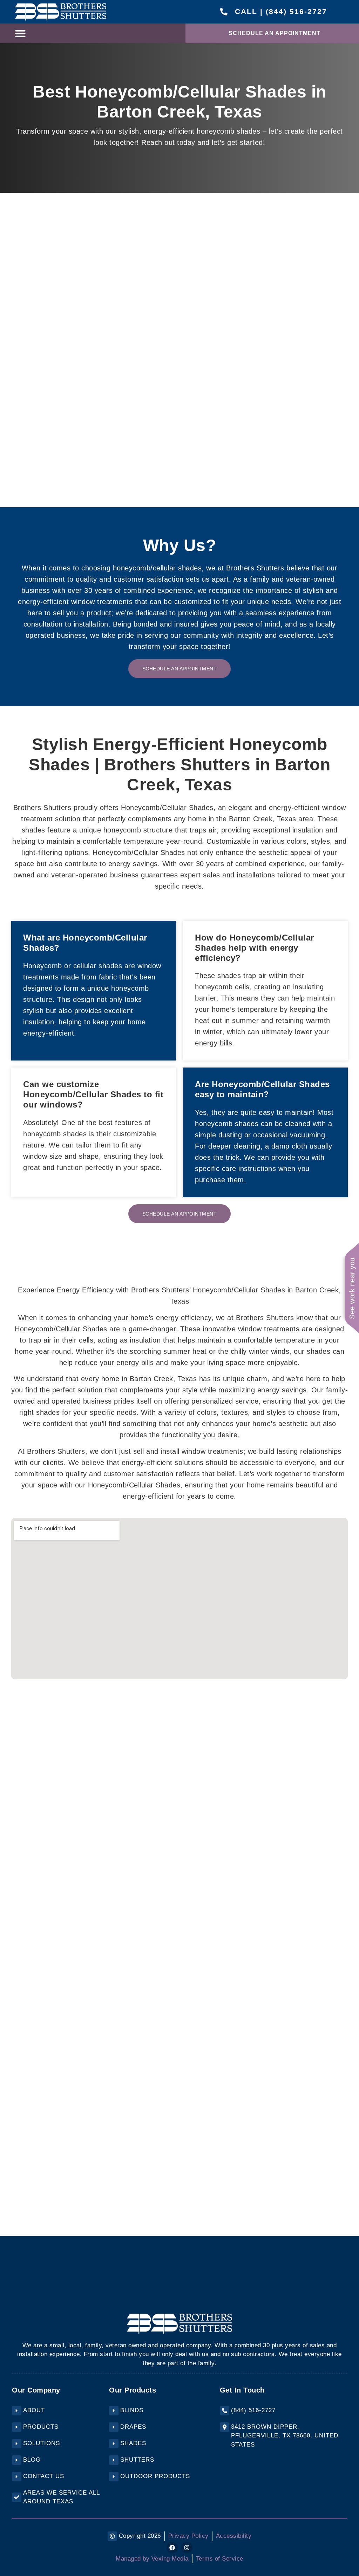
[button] (20, 33)
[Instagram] (187, 2548)
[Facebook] (172, 2548)
